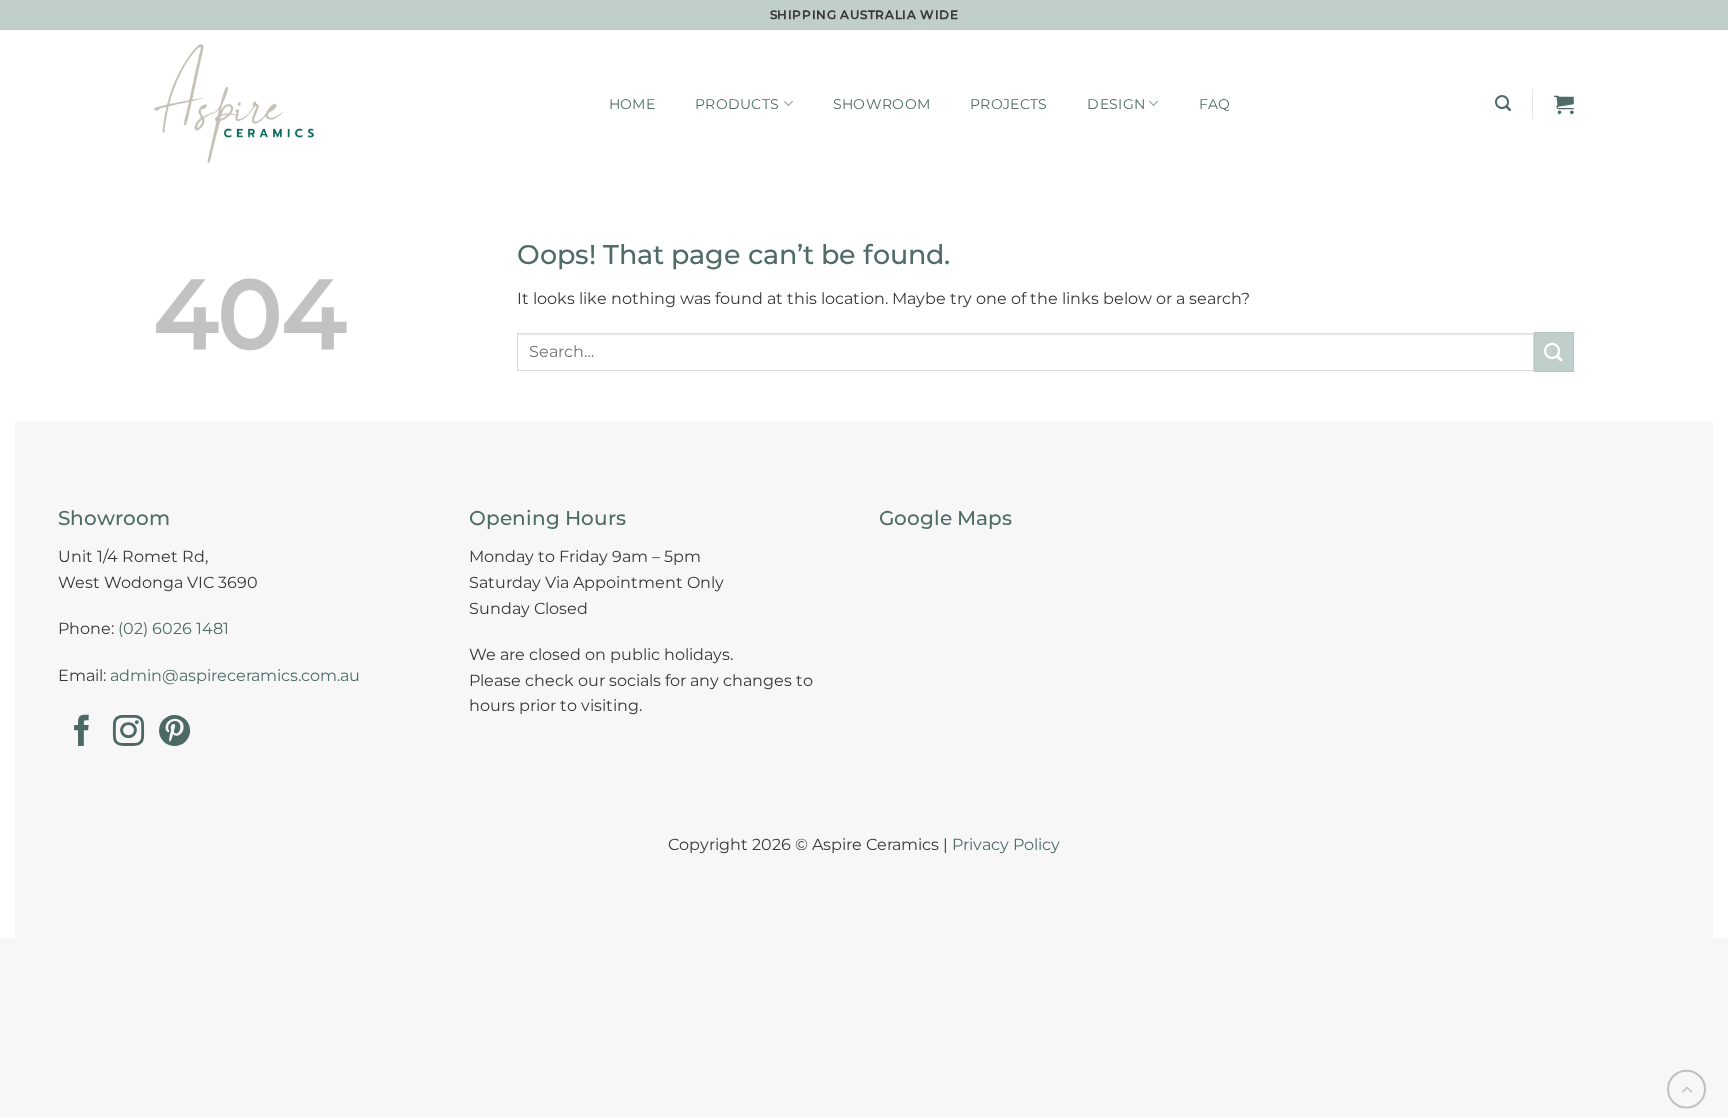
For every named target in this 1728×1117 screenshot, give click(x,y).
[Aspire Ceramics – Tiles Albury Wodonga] (234, 103)
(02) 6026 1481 (173, 628)
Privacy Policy (1006, 844)
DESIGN (1116, 104)
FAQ (1215, 104)
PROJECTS (1008, 104)
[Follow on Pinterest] (174, 733)
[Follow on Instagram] (128, 733)
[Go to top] (1686, 1089)
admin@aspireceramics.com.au (235, 675)
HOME (632, 104)
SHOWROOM (881, 104)
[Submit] (1554, 351)
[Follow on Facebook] (81, 733)
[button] (1503, 103)
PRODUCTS (737, 104)
